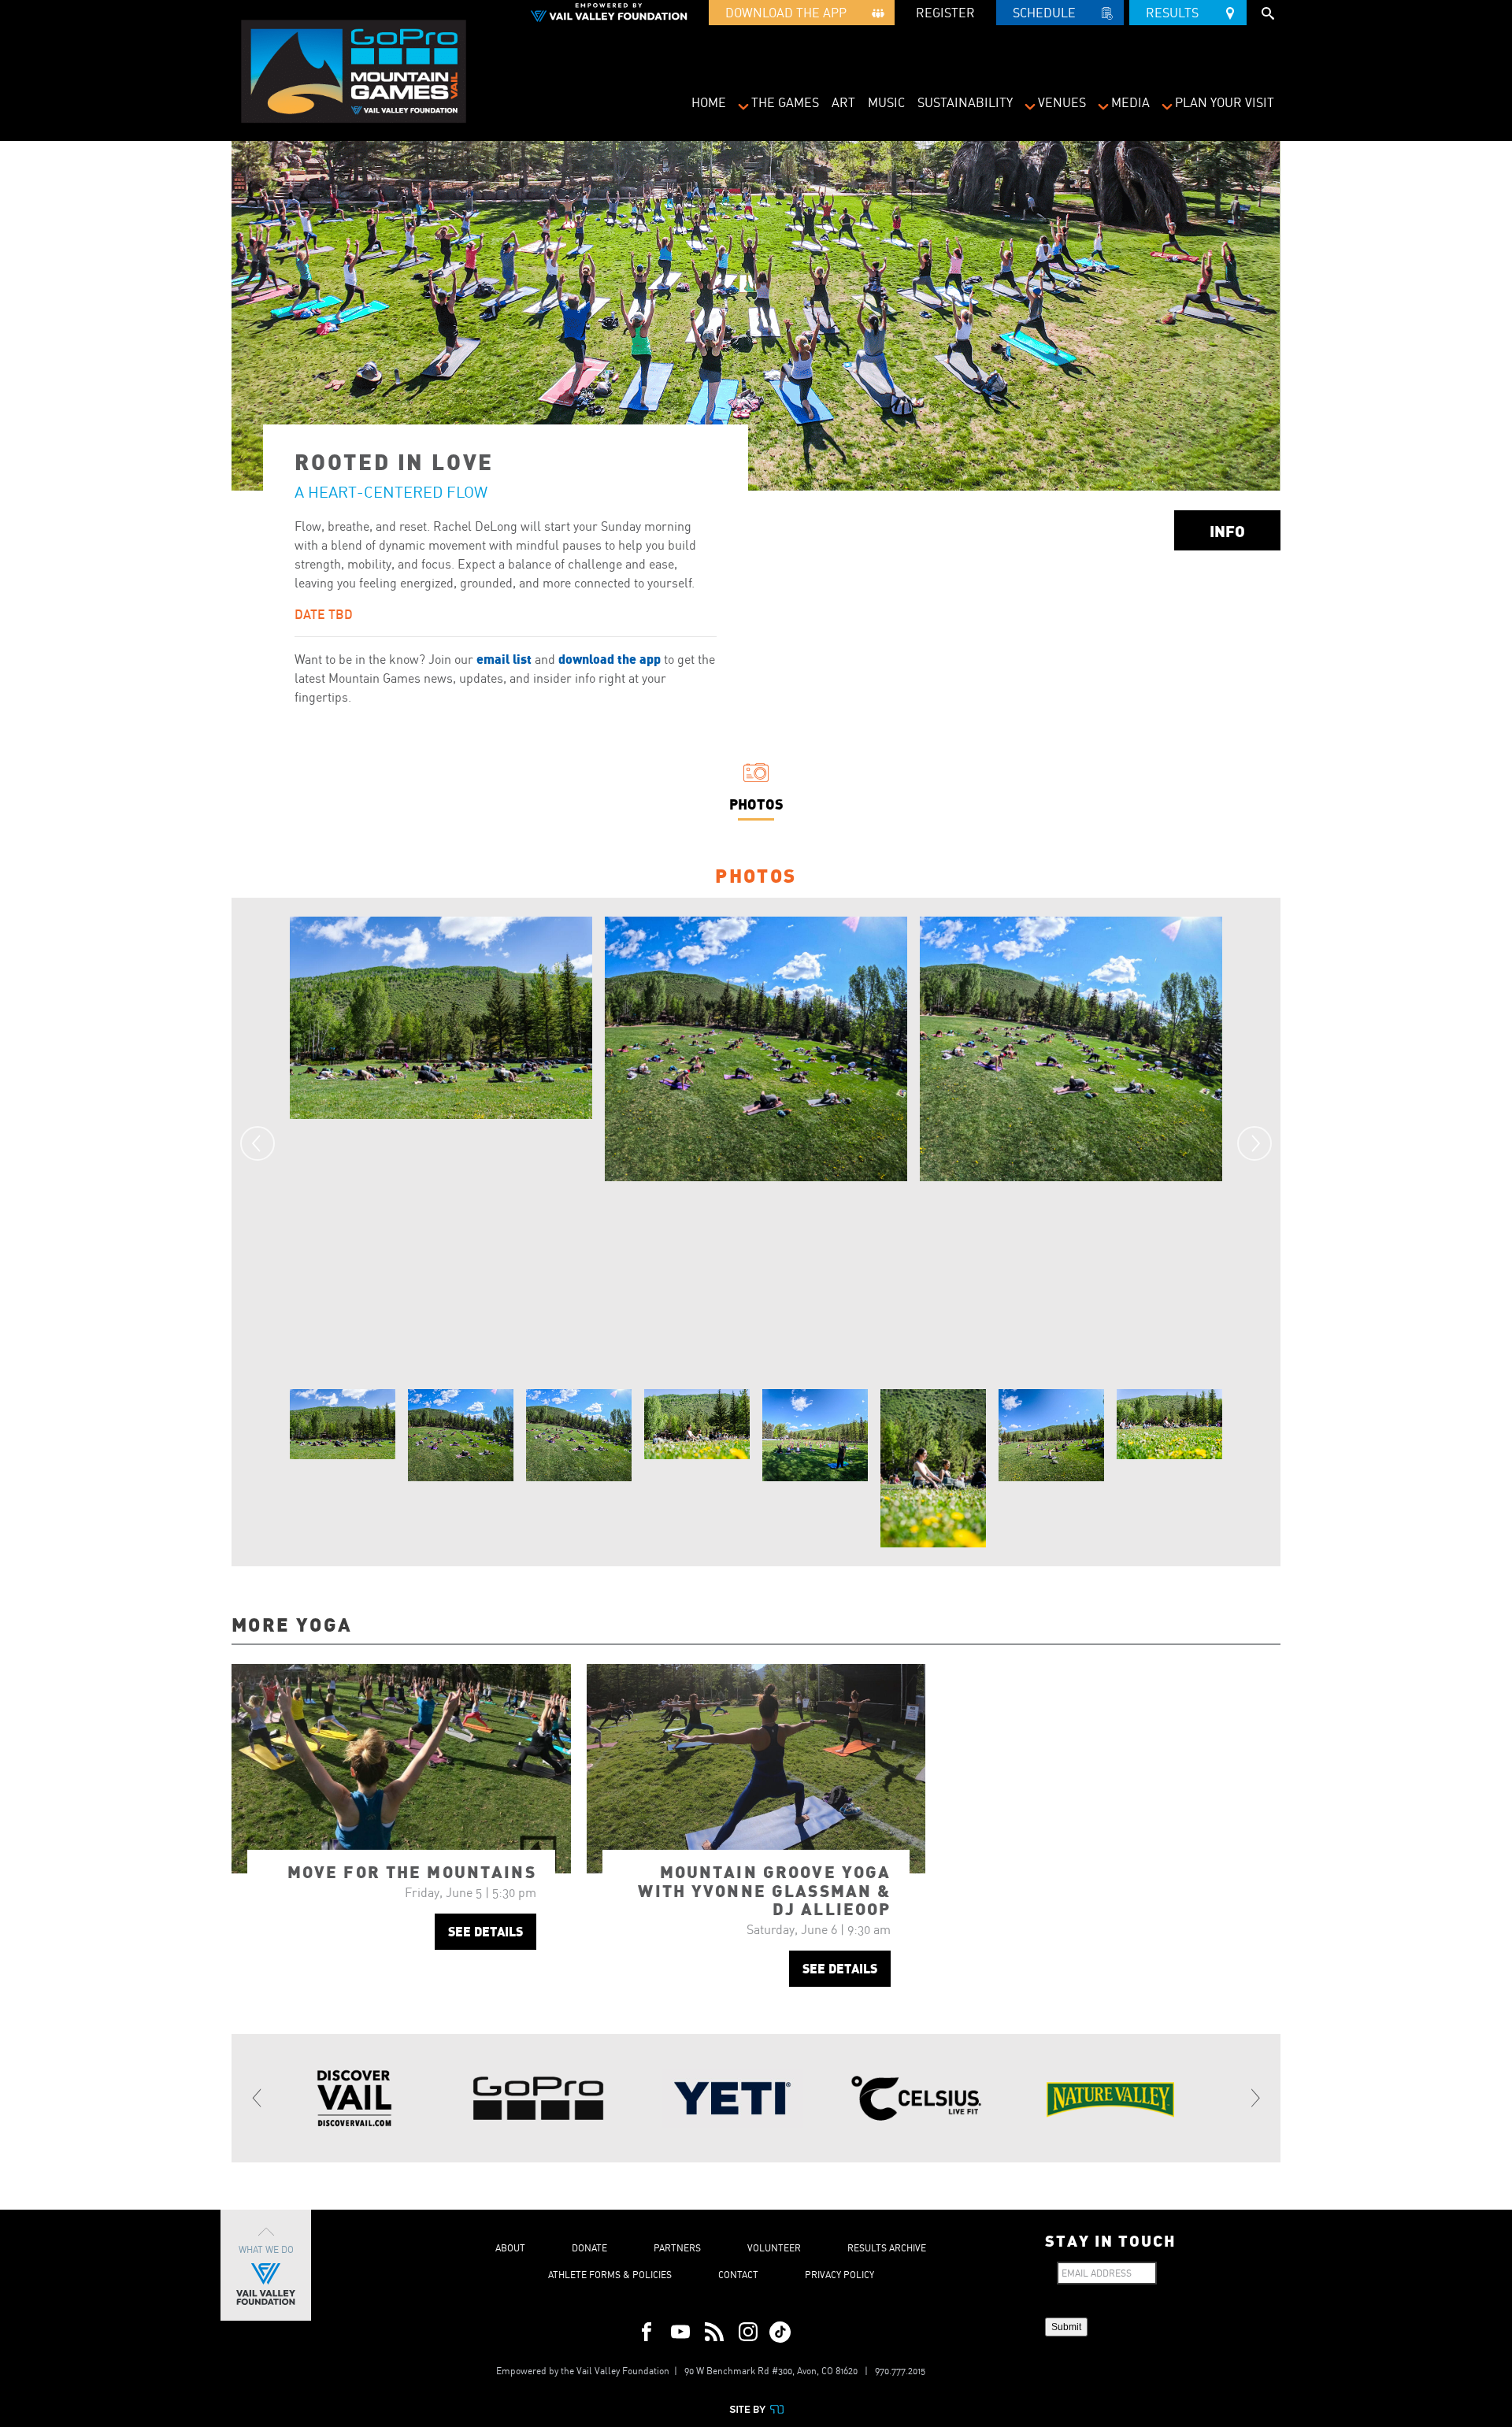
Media (1130, 102)
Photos (756, 804)
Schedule (1049, 13)
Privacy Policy (839, 2275)
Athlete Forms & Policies (610, 2275)
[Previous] (258, 1143)
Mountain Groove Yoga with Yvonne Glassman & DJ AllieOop (764, 1890)
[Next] (1254, 1143)
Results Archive (887, 2248)
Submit (1066, 2327)
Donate (589, 2248)
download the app (610, 659)
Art (843, 102)
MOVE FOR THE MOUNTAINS (412, 1871)
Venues (1062, 102)
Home (709, 102)
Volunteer (774, 2248)
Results (1177, 13)
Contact (738, 2275)
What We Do (266, 2249)
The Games (785, 102)
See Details (485, 1931)
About (510, 2248)
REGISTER (945, 13)
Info (1227, 530)
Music (886, 102)
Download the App (791, 13)
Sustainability (965, 102)
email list (504, 659)
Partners (677, 2248)
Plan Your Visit (1225, 102)
